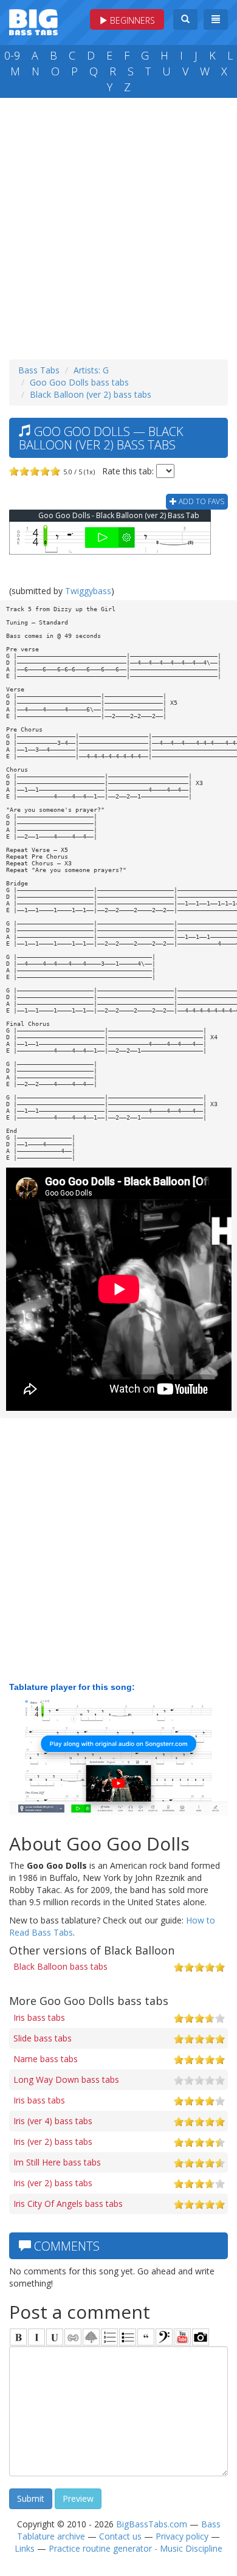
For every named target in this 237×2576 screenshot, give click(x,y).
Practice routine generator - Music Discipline (136, 2548)
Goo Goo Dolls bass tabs (79, 382)
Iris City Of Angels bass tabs (68, 2204)
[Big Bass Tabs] (33, 21)
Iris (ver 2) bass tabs (53, 2141)
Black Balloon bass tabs (60, 1966)
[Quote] (146, 2337)
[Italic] (36, 2337)
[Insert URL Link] (73, 2337)
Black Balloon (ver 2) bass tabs (91, 394)
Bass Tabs (39, 370)
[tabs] (164, 2337)
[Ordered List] (109, 2337)
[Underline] (55, 2337)
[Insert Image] (91, 2337)
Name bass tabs (46, 2059)
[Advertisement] (118, 226)
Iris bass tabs (39, 2017)
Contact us (120, 2536)
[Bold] (18, 2337)
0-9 (12, 55)
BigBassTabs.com (152, 2524)
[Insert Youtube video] (182, 2337)
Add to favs (201, 501)
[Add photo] (201, 2337)
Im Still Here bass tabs (57, 2162)
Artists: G (91, 370)
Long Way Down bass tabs (66, 2079)
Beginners (131, 20)
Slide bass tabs (43, 2038)
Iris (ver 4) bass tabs (53, 2121)
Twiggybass (88, 591)
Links (25, 2548)
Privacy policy (182, 2536)
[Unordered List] (128, 2337)
